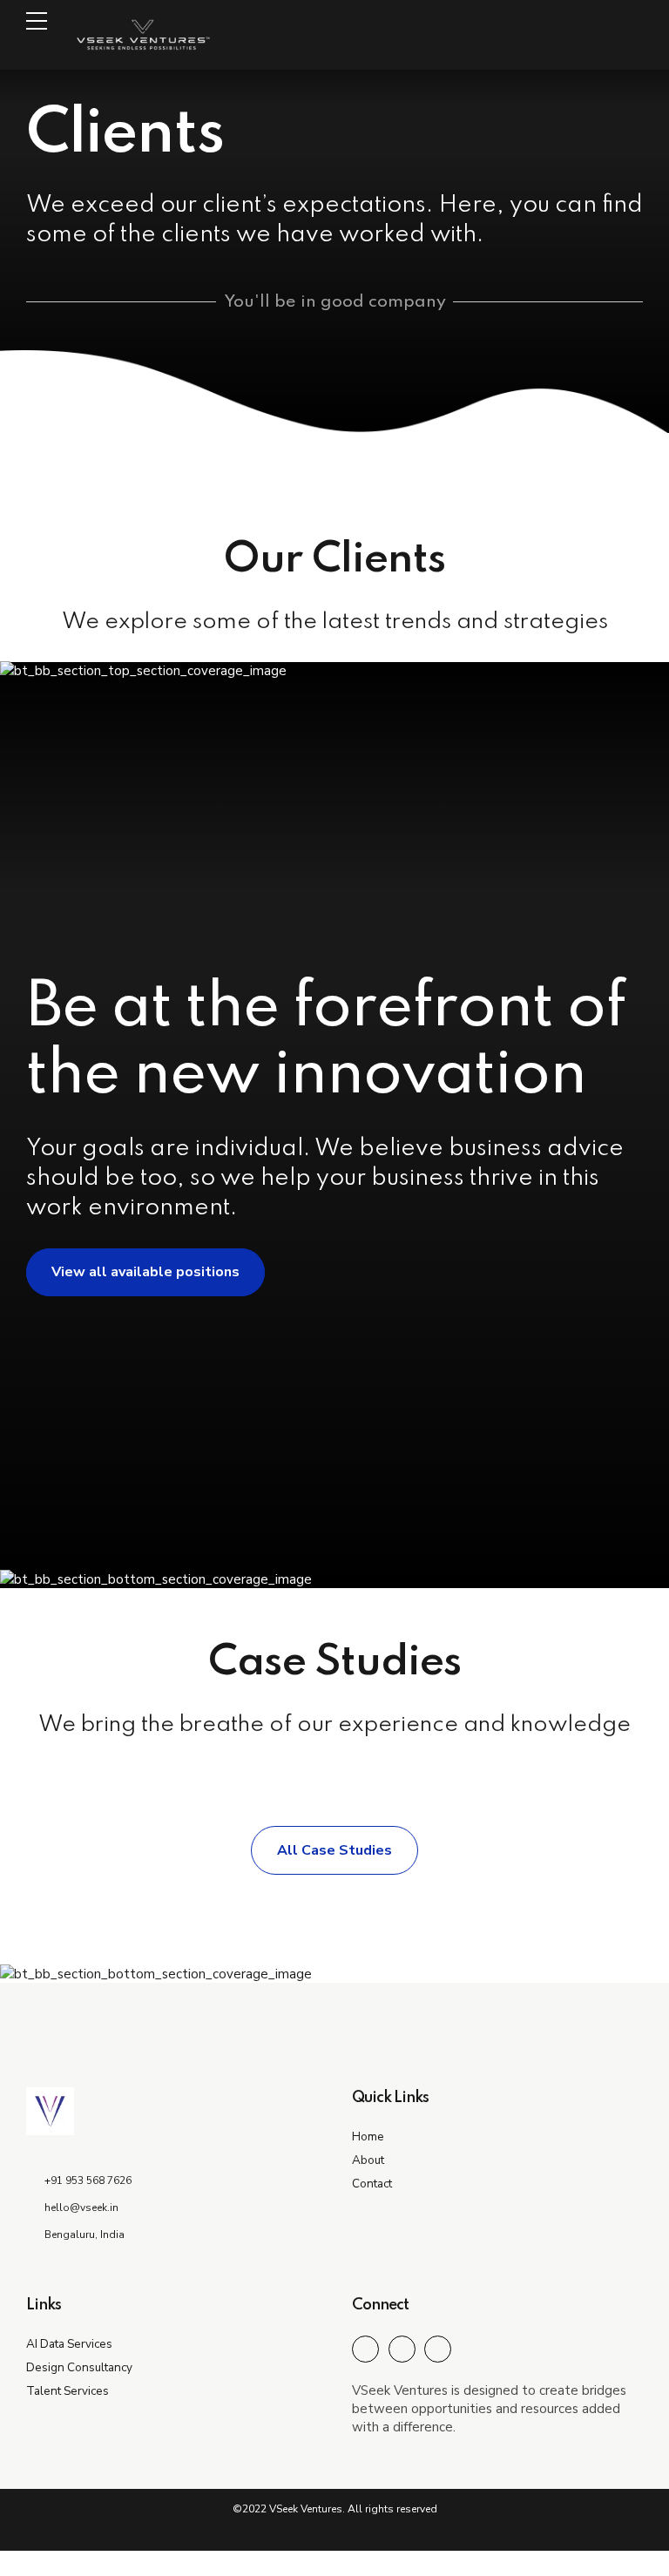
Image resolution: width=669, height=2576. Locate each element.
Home (368, 2137)
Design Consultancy (79, 2367)
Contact (372, 2184)
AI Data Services (69, 2344)
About (368, 2160)
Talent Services (68, 2391)
